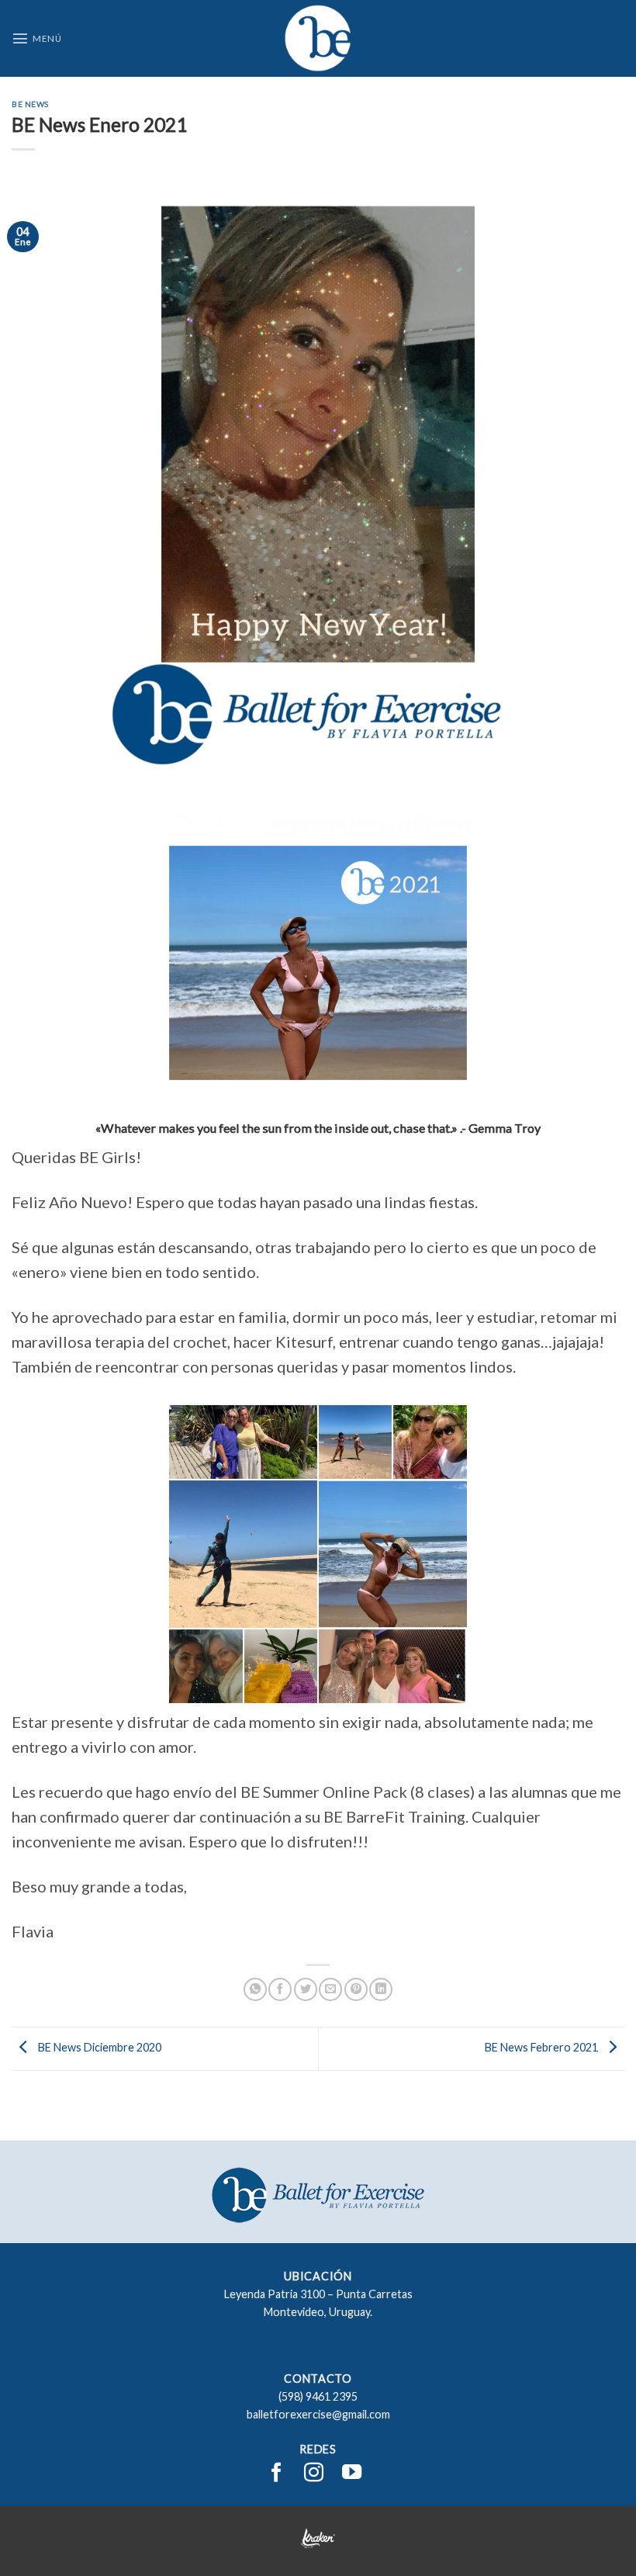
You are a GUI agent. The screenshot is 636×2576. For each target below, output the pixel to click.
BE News (30, 104)
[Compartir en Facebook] (280, 1989)
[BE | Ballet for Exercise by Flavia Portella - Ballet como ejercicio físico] (318, 38)
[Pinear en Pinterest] (356, 1989)
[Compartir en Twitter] (306, 1989)
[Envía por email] (330, 1989)
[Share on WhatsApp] (255, 1989)
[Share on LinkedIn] (381, 1989)
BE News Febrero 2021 (543, 2047)
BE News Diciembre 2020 (99, 2047)
